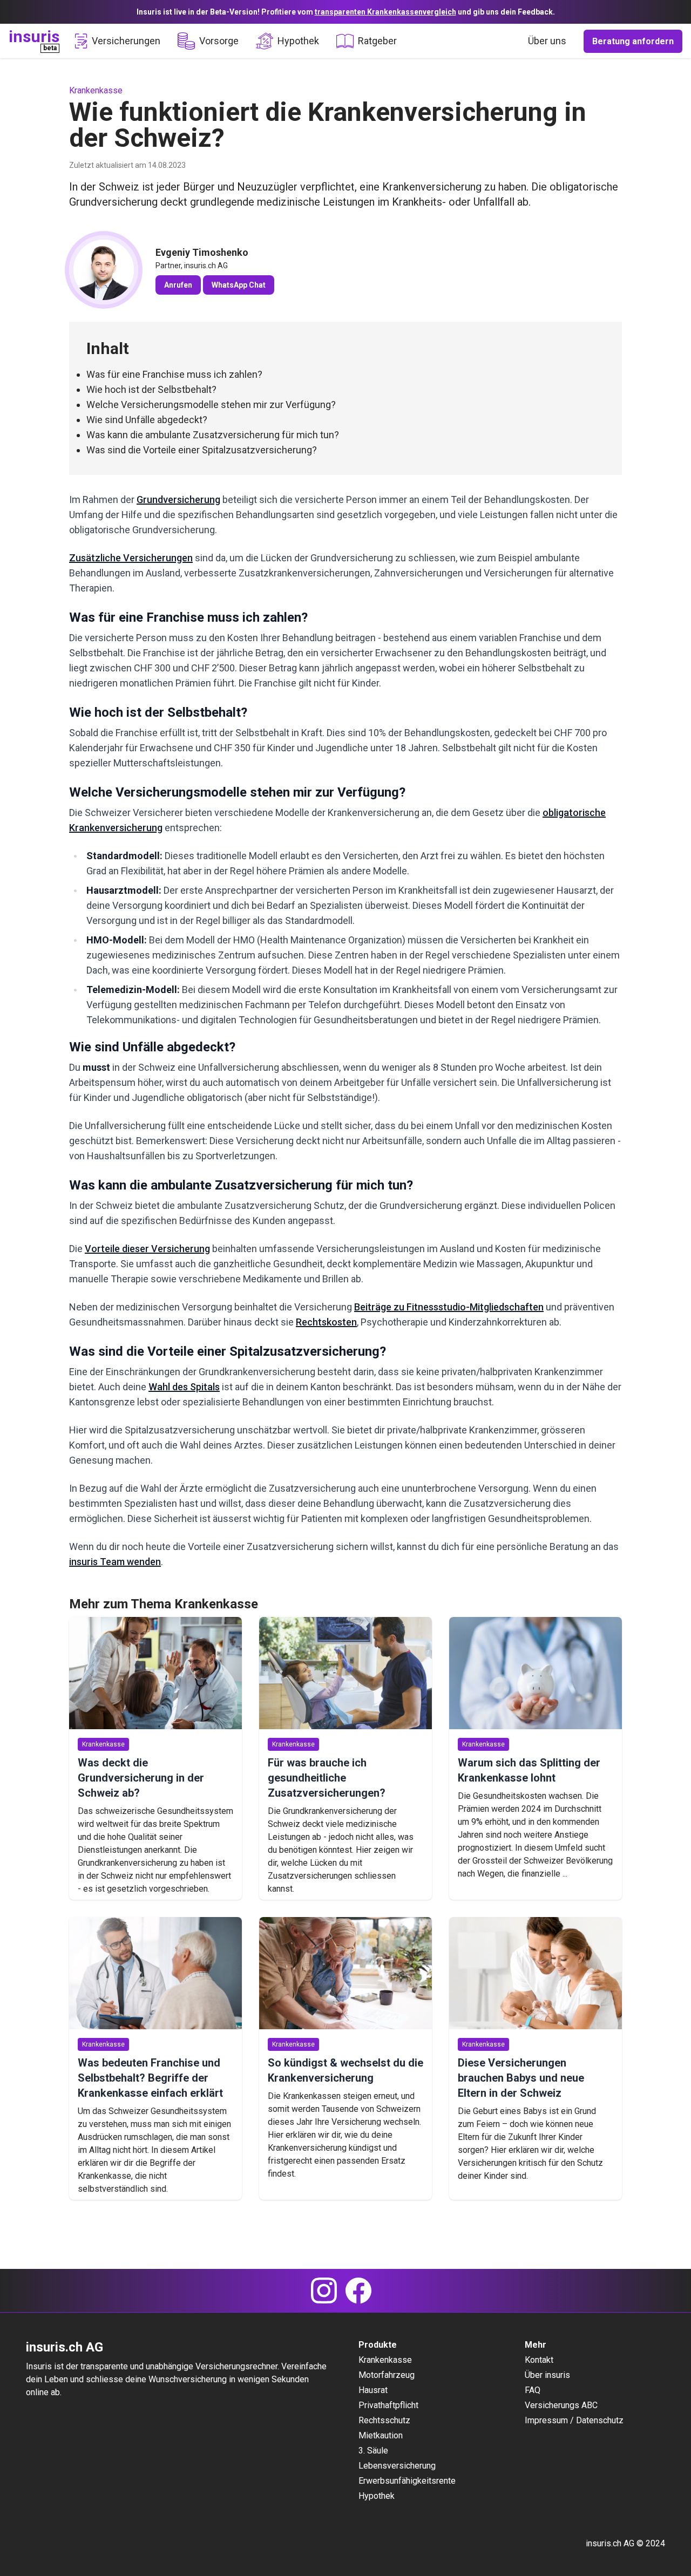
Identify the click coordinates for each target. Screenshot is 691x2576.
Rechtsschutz (384, 2420)
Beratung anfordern (633, 41)
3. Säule (373, 2451)
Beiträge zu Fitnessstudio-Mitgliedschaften (449, 1307)
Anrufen (178, 285)
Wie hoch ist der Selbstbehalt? (151, 389)
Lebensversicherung (397, 2466)
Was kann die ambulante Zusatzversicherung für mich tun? (213, 435)
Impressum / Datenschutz (574, 2420)
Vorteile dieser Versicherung (147, 1249)
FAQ (533, 2390)
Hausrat (373, 2390)
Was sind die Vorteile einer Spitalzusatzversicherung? (202, 450)
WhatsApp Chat (239, 285)
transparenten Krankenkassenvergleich (385, 12)
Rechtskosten (326, 1322)
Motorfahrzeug (387, 2375)
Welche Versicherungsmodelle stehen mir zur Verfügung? (211, 405)
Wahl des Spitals (184, 1387)
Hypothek (298, 41)
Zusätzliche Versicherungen (131, 558)
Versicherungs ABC (561, 2405)
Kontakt (539, 2360)
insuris (34, 36)
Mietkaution (381, 2435)
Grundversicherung (178, 499)
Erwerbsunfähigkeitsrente (407, 2481)
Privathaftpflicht (388, 2405)
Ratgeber (377, 41)
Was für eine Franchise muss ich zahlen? (174, 374)
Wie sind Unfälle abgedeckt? (147, 420)
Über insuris (547, 2375)
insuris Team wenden (115, 1562)
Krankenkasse (385, 2360)
